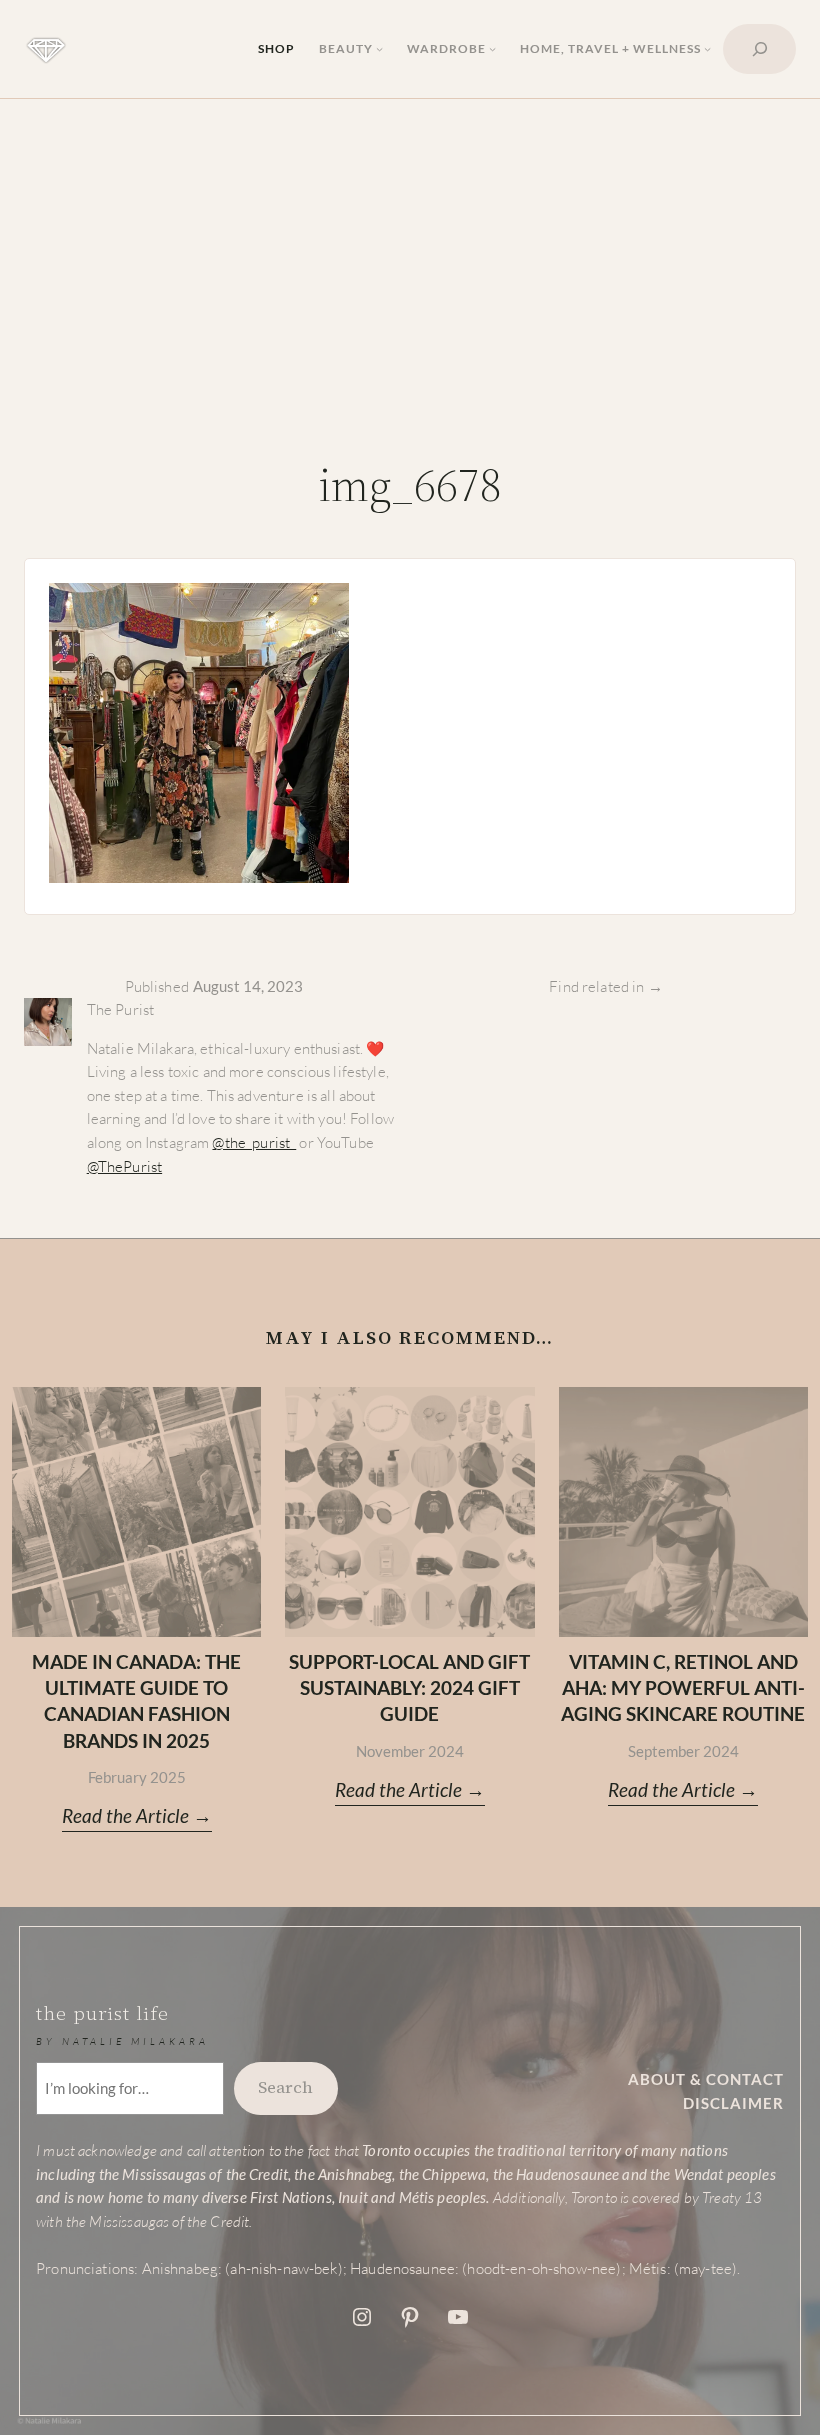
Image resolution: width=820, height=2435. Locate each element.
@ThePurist (124, 1166)
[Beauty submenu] (379, 48)
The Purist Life (102, 2013)
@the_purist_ (254, 1142)
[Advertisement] (410, 284)
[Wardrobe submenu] (492, 48)
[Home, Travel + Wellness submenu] (707, 48)
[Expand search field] (759, 49)
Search (285, 2087)
